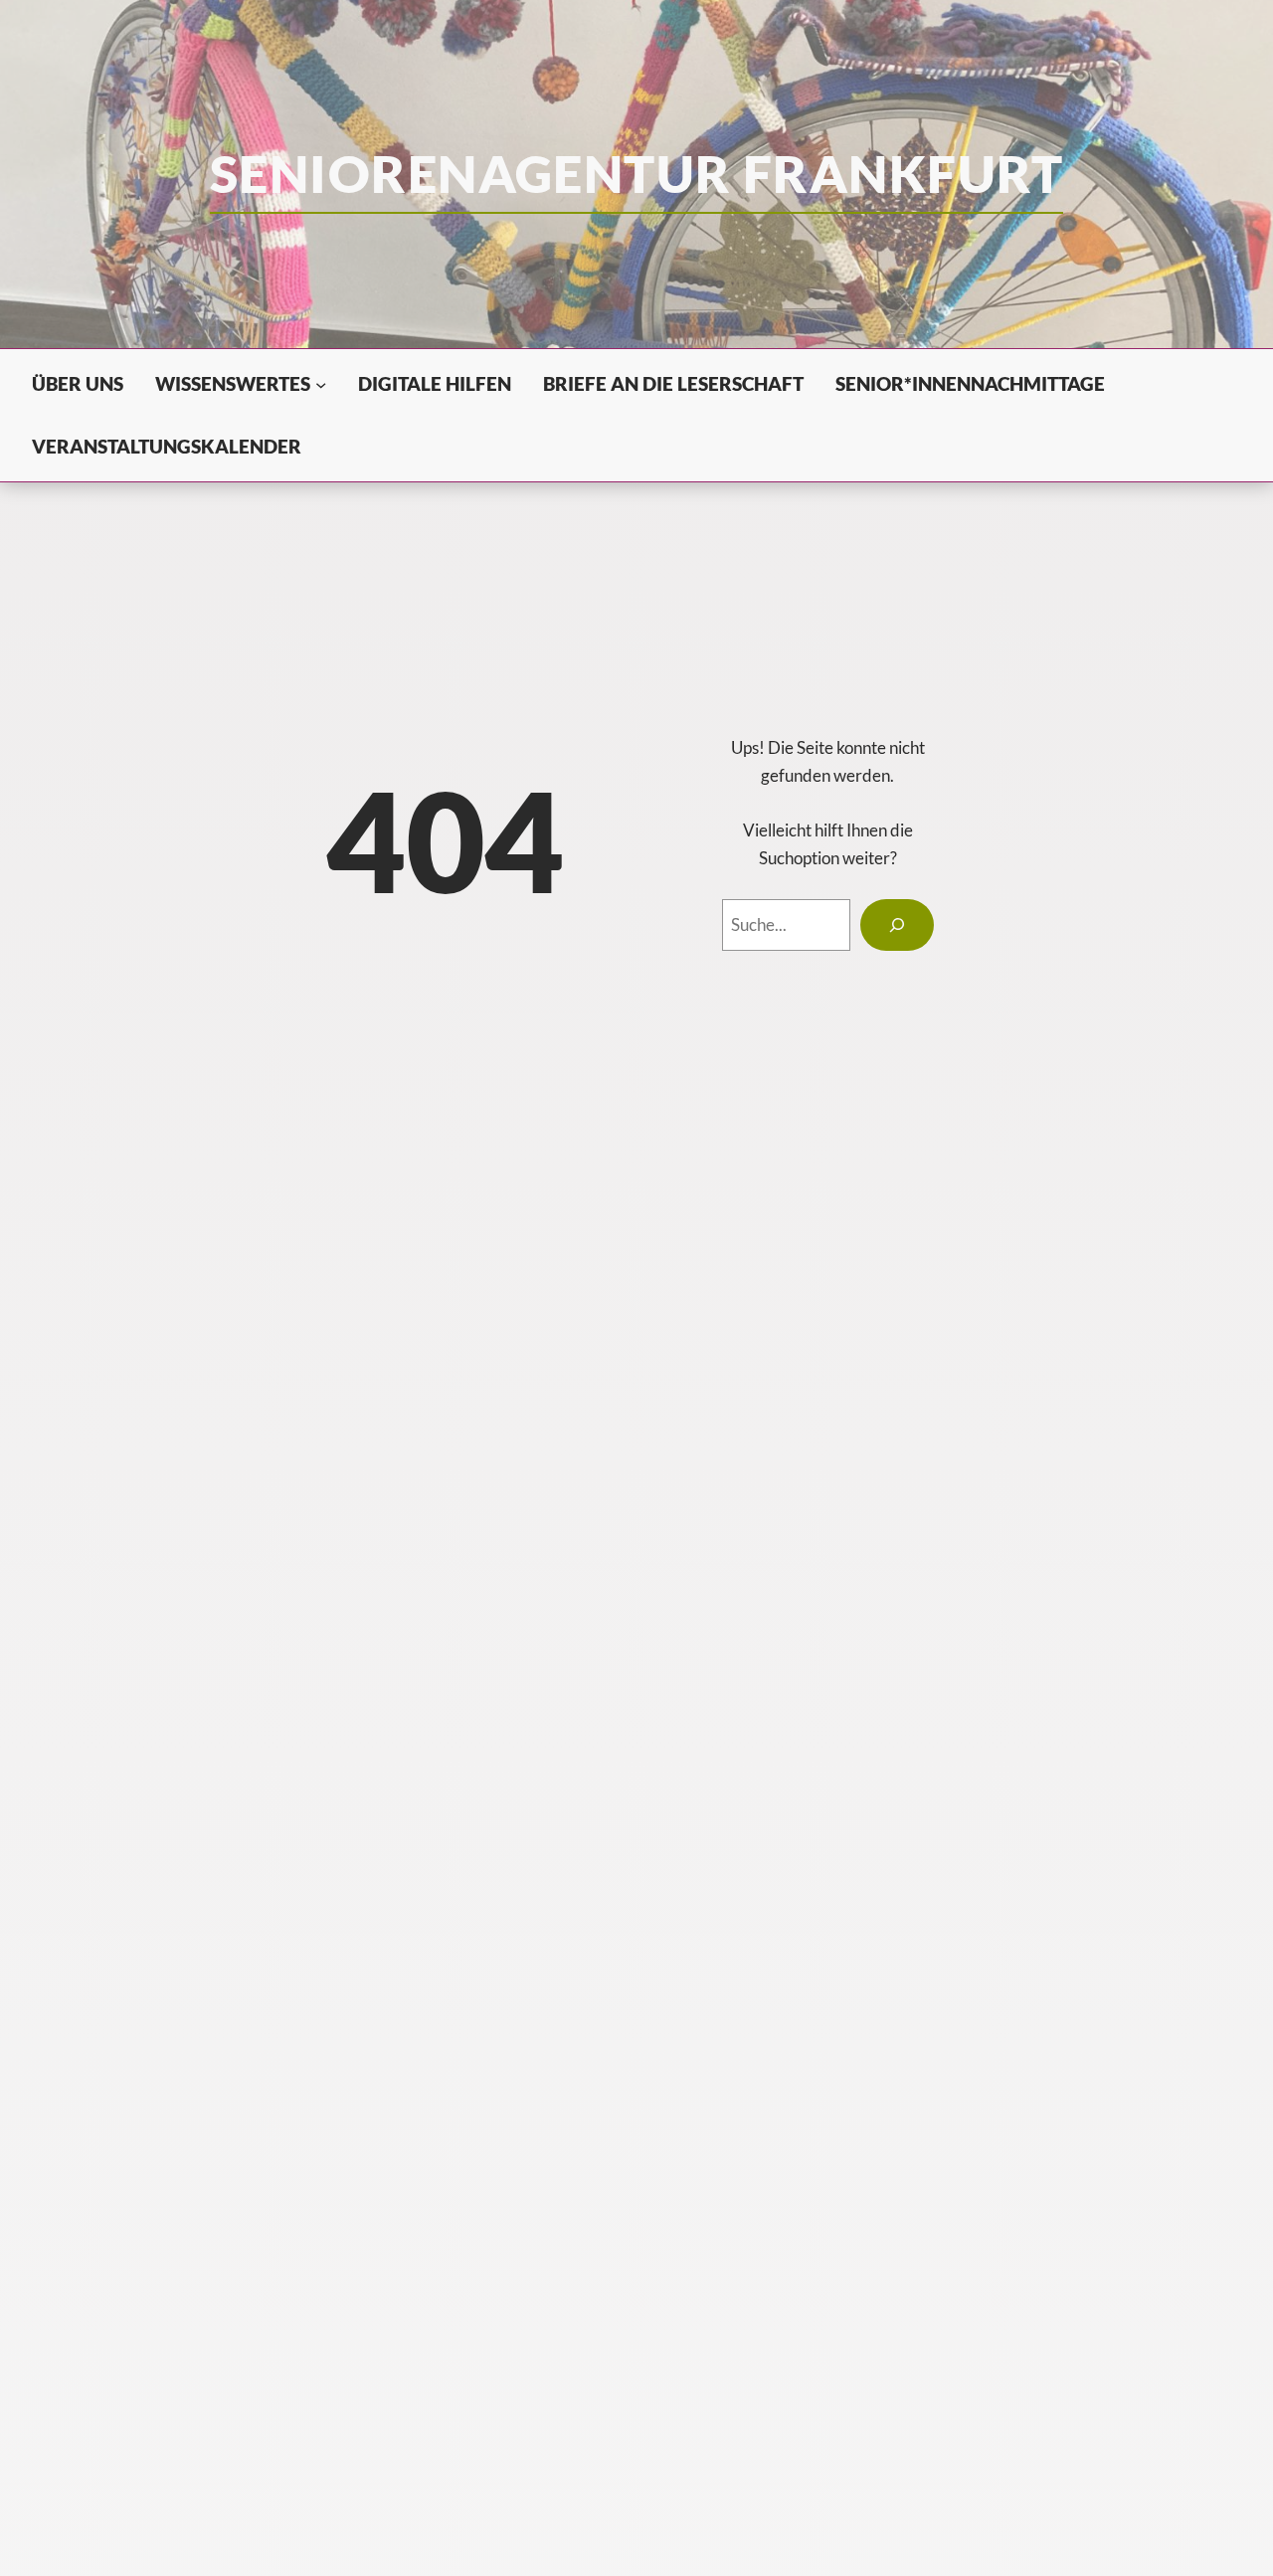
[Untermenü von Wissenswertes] (321, 384)
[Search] (898, 924)
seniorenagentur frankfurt (636, 173)
